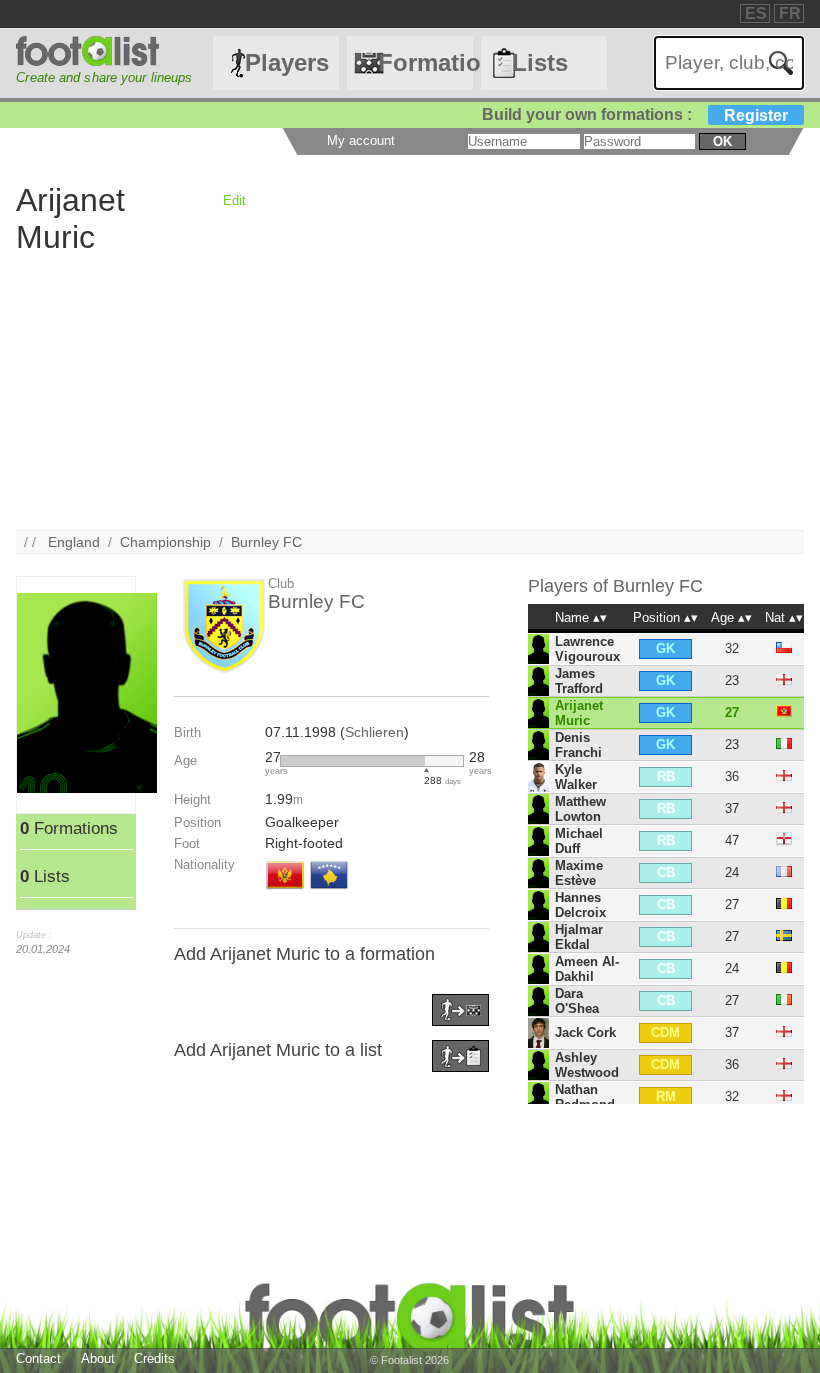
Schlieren (374, 732)
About (98, 1358)
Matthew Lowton (580, 809)
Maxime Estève (579, 873)
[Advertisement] (409, 390)
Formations (425, 62)
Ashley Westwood (587, 1065)
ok (722, 141)
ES (756, 13)
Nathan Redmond (585, 1097)
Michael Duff (579, 841)
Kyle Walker (576, 777)
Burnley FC (266, 542)
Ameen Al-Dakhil (587, 969)
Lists (540, 62)
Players (287, 62)
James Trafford (579, 681)
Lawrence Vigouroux (587, 649)
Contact (38, 1358)
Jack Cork (585, 1032)
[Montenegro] (285, 891)
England (74, 542)
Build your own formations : (635, 114)
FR (790, 13)
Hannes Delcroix (580, 905)
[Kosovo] (329, 891)
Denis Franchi (578, 745)
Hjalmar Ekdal (579, 937)
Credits (154, 1358)
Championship (165, 542)
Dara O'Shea (577, 1001)
